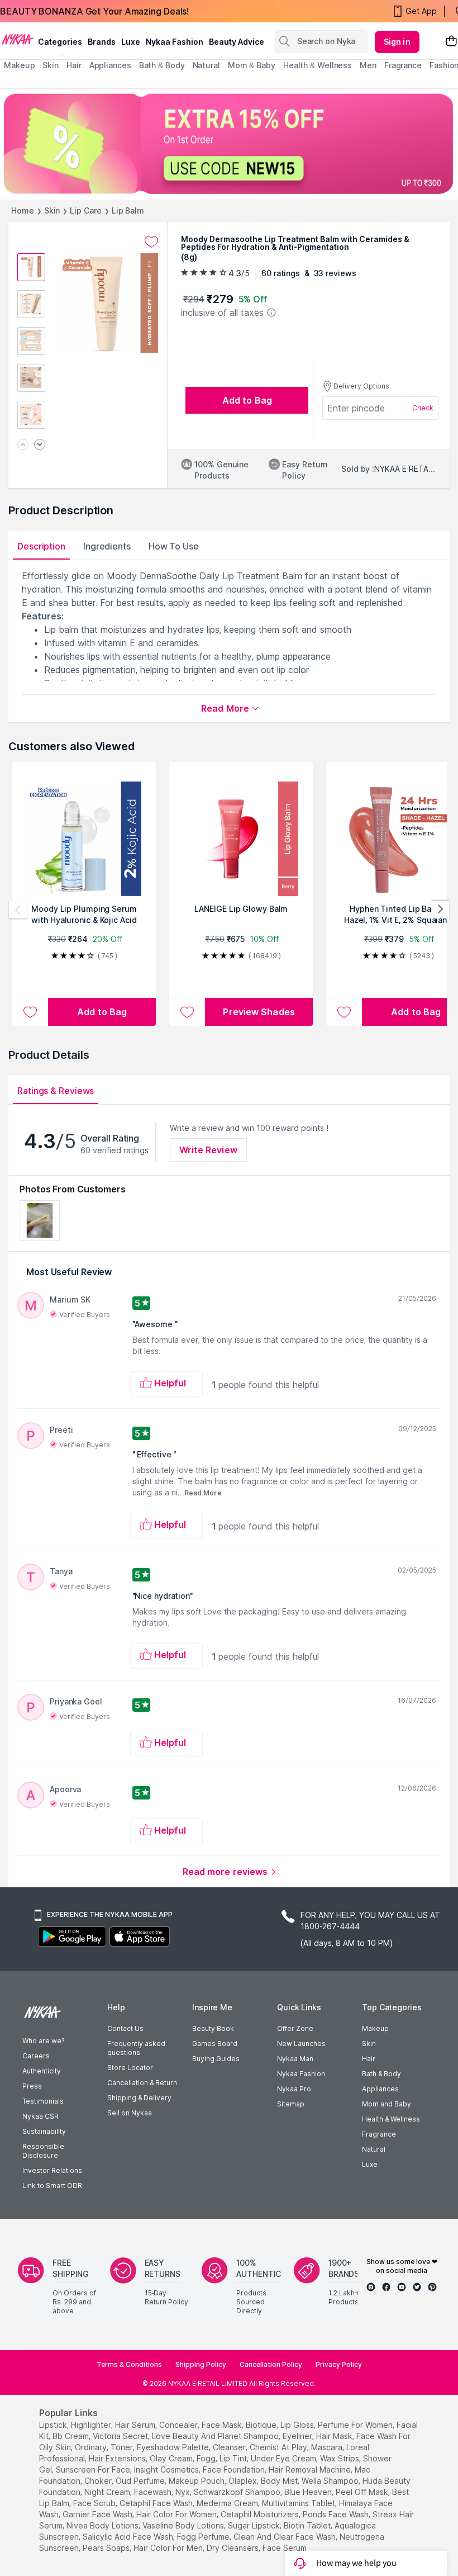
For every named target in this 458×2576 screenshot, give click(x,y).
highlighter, (92, 2425)
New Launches (301, 2044)
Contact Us (125, 2028)
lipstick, (54, 2425)
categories (60, 42)
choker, (99, 2481)
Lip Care (85, 210)
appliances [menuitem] (110, 65)
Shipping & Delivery (139, 2098)
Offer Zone (295, 2028)
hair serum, (136, 2425)
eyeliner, (298, 2436)
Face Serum (285, 2548)
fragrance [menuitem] (403, 65)
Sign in (397, 42)
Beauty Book (213, 2028)
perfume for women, (356, 2425)
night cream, (108, 2492)
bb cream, (71, 2436)
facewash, (154, 2492)
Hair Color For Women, (177, 2514)
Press (32, 2086)
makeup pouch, (197, 2481)
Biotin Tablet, (308, 2525)
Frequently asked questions (136, 2048)
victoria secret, (121, 2436)
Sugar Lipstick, (255, 2525)
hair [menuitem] (74, 65)
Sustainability (44, 2131)
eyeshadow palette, (174, 2447)
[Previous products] (18, 910)
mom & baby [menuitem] (252, 65)
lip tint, (234, 2458)
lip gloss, (298, 2425)
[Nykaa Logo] (18, 39)
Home (23, 210)
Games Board (215, 2044)
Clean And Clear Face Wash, (285, 2537)
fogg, (207, 2458)
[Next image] (40, 445)
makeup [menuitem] (19, 65)
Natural (374, 2149)
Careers (36, 2056)
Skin (52, 210)
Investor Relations (52, 2170)
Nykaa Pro (294, 2089)
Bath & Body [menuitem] (162, 65)
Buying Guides (216, 2059)
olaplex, (244, 2481)
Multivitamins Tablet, (299, 2503)
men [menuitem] (368, 65)
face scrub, (95, 2503)
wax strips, (340, 2458)
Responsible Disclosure (43, 2151)
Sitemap (291, 2104)
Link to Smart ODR (52, 2186)
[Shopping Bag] (451, 42)
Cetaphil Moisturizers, (261, 2514)
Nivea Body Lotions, (103, 2525)
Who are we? (43, 2041)
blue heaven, (309, 2492)
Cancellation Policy (271, 2364)
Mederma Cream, (228, 2503)
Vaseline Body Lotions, (184, 2525)
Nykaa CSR (40, 2116)
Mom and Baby (387, 2104)
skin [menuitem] (51, 65)
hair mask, (335, 2436)
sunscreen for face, (94, 2470)
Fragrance (379, 2134)
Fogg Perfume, (204, 2537)
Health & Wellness (391, 2119)
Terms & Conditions (129, 2364)
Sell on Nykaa (130, 2113)
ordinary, (92, 2447)
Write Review (208, 1150)
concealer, (179, 2425)
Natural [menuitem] (206, 65)
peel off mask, (363, 2492)
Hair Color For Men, (169, 2548)
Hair (369, 2059)
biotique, (262, 2425)
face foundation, (235, 2470)
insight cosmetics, (167, 2470)
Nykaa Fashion (175, 42)
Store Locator (130, 2068)
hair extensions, (118, 2458)
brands (102, 42)
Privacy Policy (339, 2364)
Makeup (375, 2028)
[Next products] (440, 910)
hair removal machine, (311, 2470)
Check (423, 408)
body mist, (280, 2481)
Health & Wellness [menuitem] (318, 65)
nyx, (183, 2492)
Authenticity (42, 2071)
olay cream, (172, 2458)
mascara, (328, 2447)
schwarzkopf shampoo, (238, 2492)
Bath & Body (381, 2074)
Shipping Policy (201, 2364)
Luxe (370, 2164)
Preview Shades (259, 1012)
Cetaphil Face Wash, (157, 2503)
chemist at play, (279, 2447)
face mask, (223, 2425)
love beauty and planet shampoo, (216, 2436)
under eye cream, (284, 2458)
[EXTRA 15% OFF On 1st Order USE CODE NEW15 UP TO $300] (229, 144)
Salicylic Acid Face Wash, (129, 2537)
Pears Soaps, (107, 2548)
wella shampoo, (331, 2481)
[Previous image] (23, 445)
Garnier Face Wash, (98, 2514)
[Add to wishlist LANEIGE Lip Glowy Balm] (187, 1012)
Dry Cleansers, (233, 2548)
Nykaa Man (295, 2059)
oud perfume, (141, 2481)
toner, (123, 2447)
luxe (131, 42)
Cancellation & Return (142, 2083)
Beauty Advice (237, 42)
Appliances (380, 2089)
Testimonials (43, 2101)
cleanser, (230, 2447)
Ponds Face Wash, (337, 2514)
